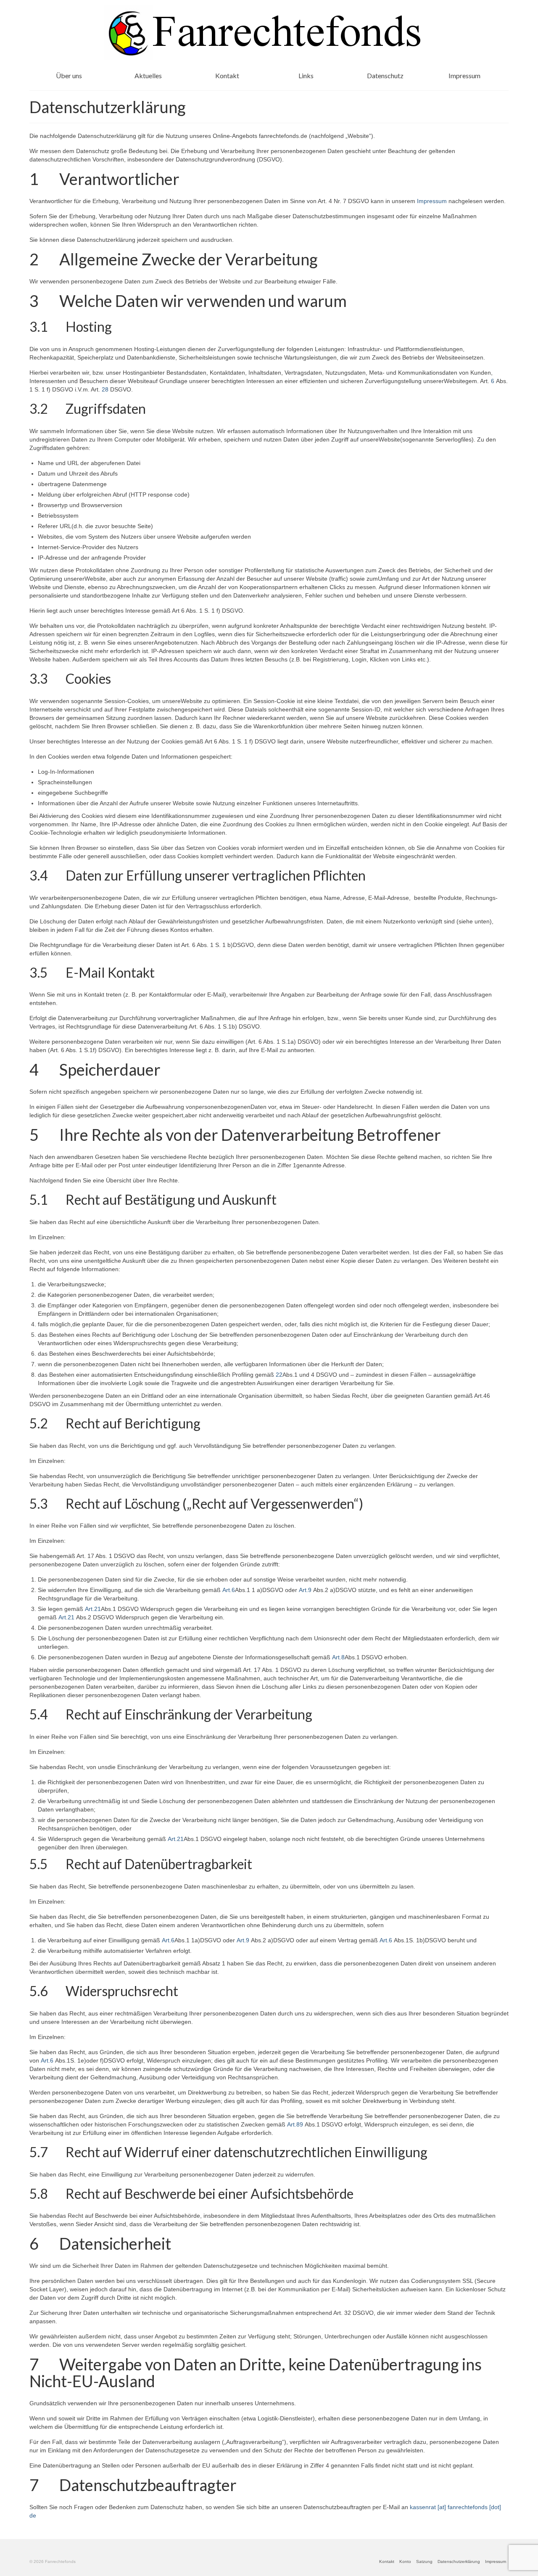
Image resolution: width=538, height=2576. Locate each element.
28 (105, 389)
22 (279, 1375)
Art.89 (295, 2124)
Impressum (432, 201)
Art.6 (229, 1590)
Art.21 (93, 1609)
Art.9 (305, 1590)
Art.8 (338, 1657)
